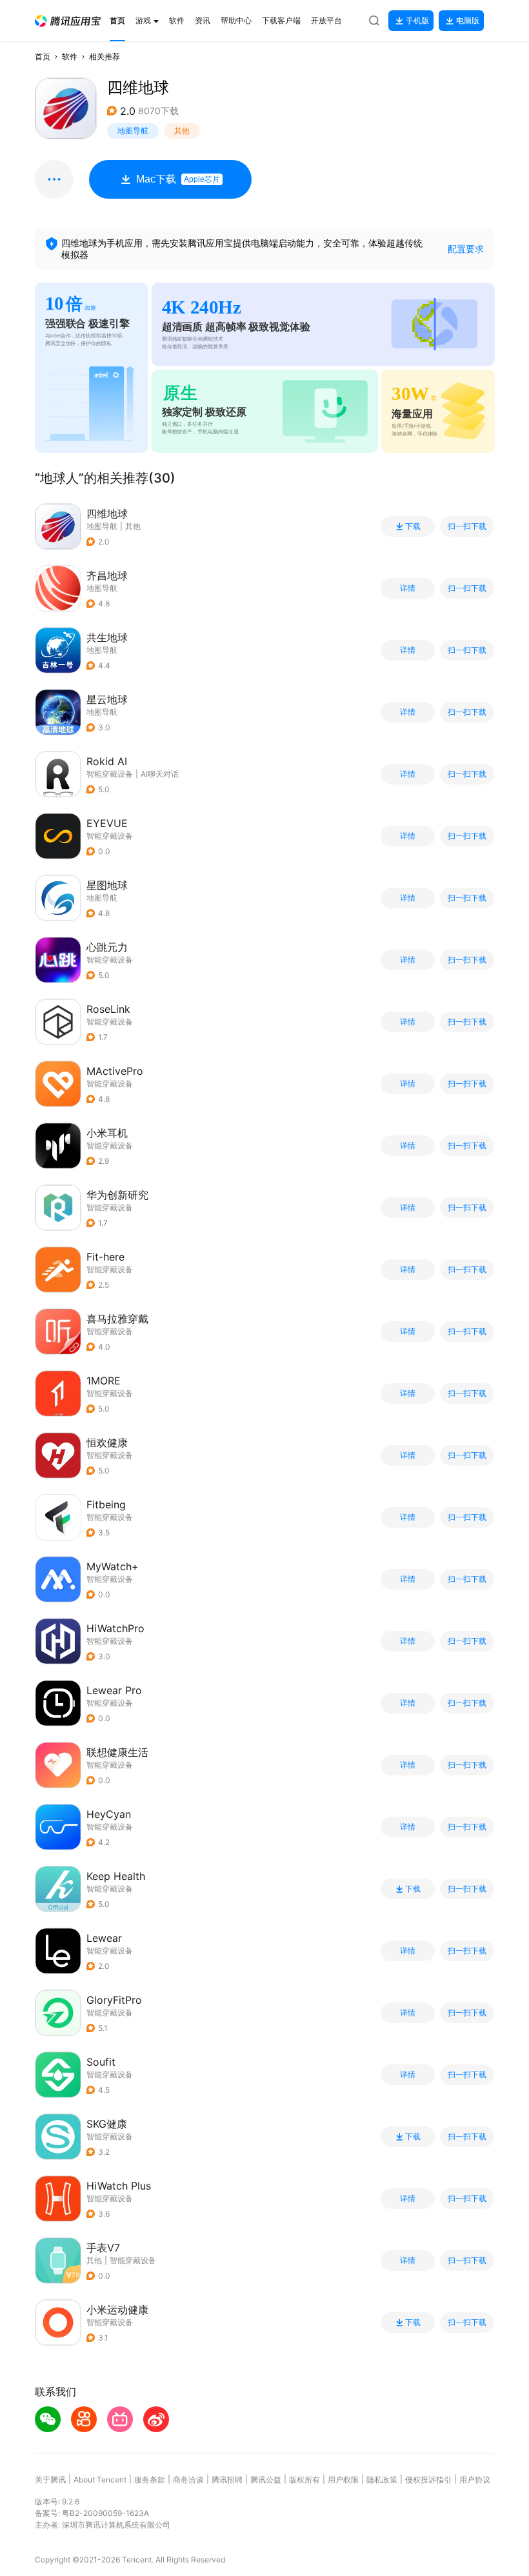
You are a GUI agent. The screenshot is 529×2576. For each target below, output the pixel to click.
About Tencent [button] (100, 2480)
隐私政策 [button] (382, 2480)
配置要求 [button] (466, 249)
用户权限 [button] (343, 2480)
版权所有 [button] (304, 2480)
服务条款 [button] (150, 2480)
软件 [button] (70, 56)
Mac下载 (178, 179)
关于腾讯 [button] (50, 2480)
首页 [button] (43, 56)
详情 (408, 588)
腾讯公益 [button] (266, 2480)
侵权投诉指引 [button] (428, 2480)
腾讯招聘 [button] (227, 2480)
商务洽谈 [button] (188, 2480)
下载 (413, 526)
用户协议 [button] (475, 2480)
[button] (68, 21)
